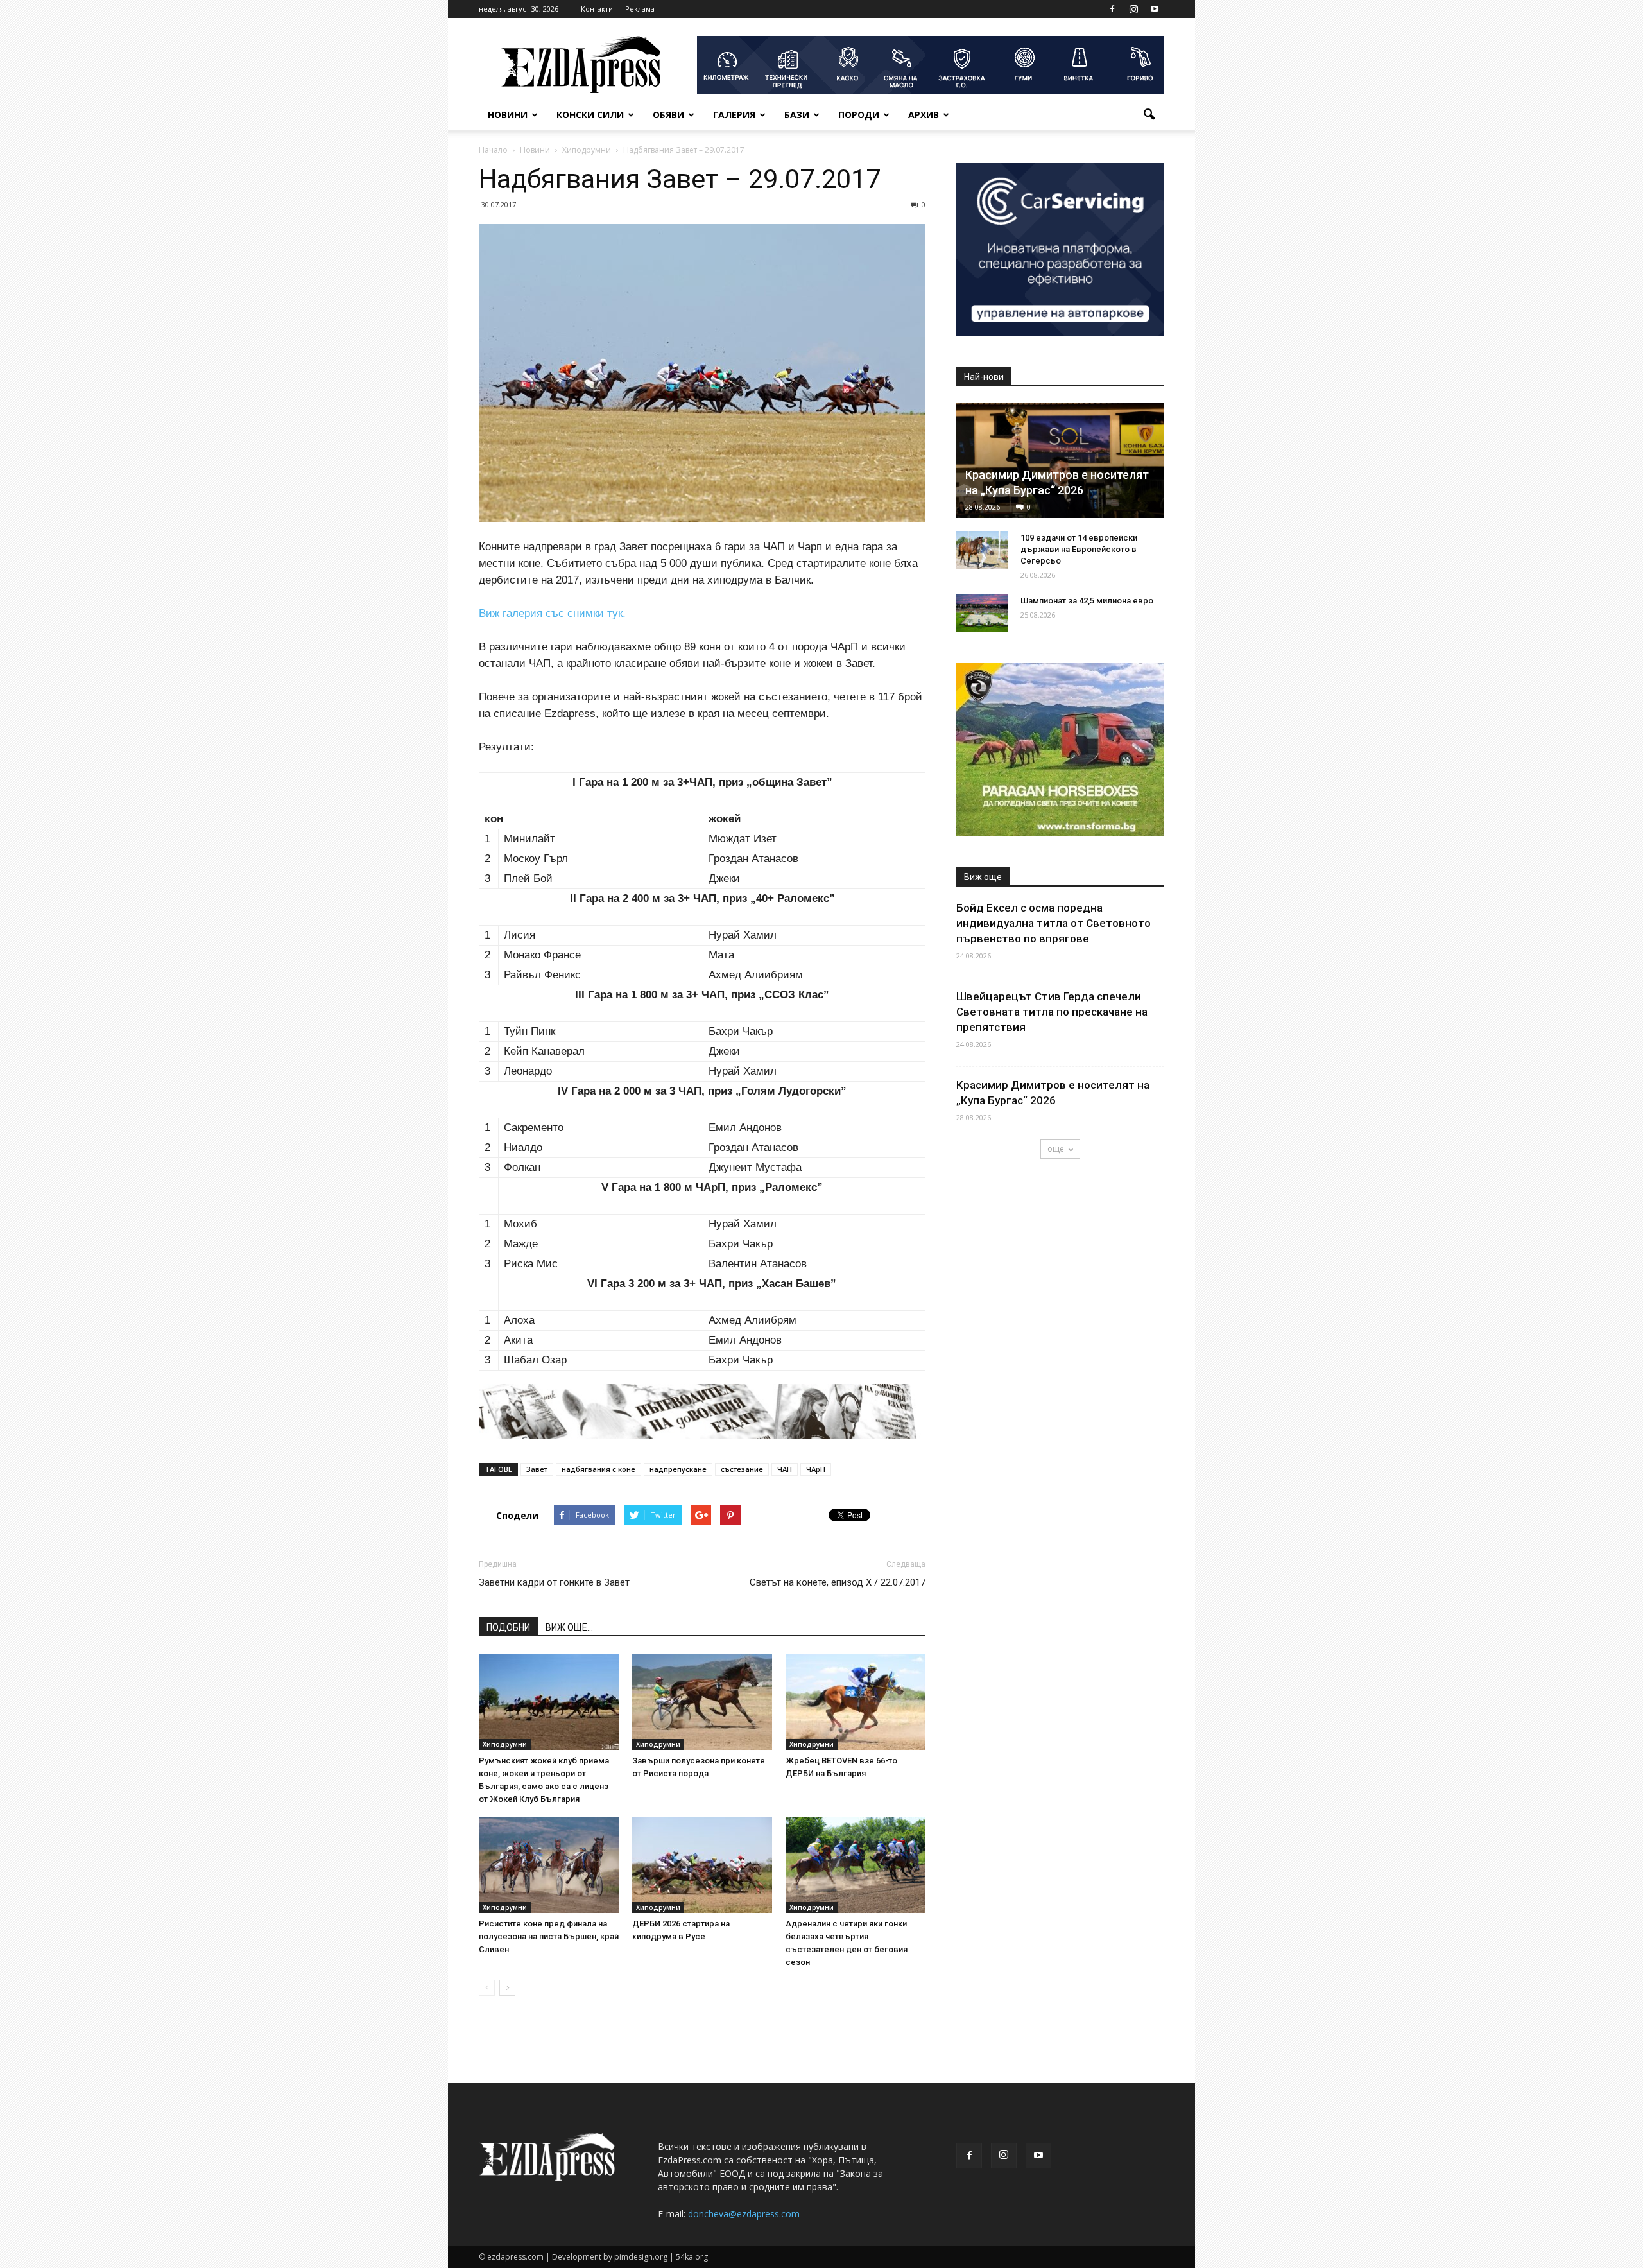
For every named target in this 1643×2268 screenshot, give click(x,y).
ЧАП (785, 1469)
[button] (1149, 115)
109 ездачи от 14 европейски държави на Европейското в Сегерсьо (1079, 549)
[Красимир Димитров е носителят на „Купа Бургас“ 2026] (1060, 461)
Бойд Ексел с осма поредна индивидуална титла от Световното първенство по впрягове (1054, 923)
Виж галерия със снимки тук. (552, 613)
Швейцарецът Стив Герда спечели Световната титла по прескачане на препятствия (1052, 1012)
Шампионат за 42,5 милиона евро (1087, 601)
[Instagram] (1133, 9)
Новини (508, 115)
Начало (493, 150)
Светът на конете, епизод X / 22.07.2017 (838, 1582)
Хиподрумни (505, 1744)
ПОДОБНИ (508, 1627)
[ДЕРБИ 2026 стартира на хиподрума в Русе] (702, 1865)
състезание (742, 1469)
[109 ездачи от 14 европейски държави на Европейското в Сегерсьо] (982, 550)
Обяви (668, 115)
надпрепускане (678, 1469)
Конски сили (590, 115)
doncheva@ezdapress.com (744, 2214)
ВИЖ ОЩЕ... (569, 1627)
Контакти (597, 9)
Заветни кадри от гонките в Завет (554, 1582)
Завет (537, 1469)
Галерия (734, 115)
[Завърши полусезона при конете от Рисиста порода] (702, 1702)
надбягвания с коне (598, 1469)
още (1056, 1149)
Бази (797, 115)
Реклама (640, 9)
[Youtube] (1155, 9)
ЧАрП (816, 1469)
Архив (924, 115)
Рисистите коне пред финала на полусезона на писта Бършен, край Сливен (549, 1936)
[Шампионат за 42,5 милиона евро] (982, 613)
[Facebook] (1112, 9)
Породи (859, 115)
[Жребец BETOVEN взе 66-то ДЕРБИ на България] (856, 1702)
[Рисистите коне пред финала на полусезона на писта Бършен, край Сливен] (549, 1865)
